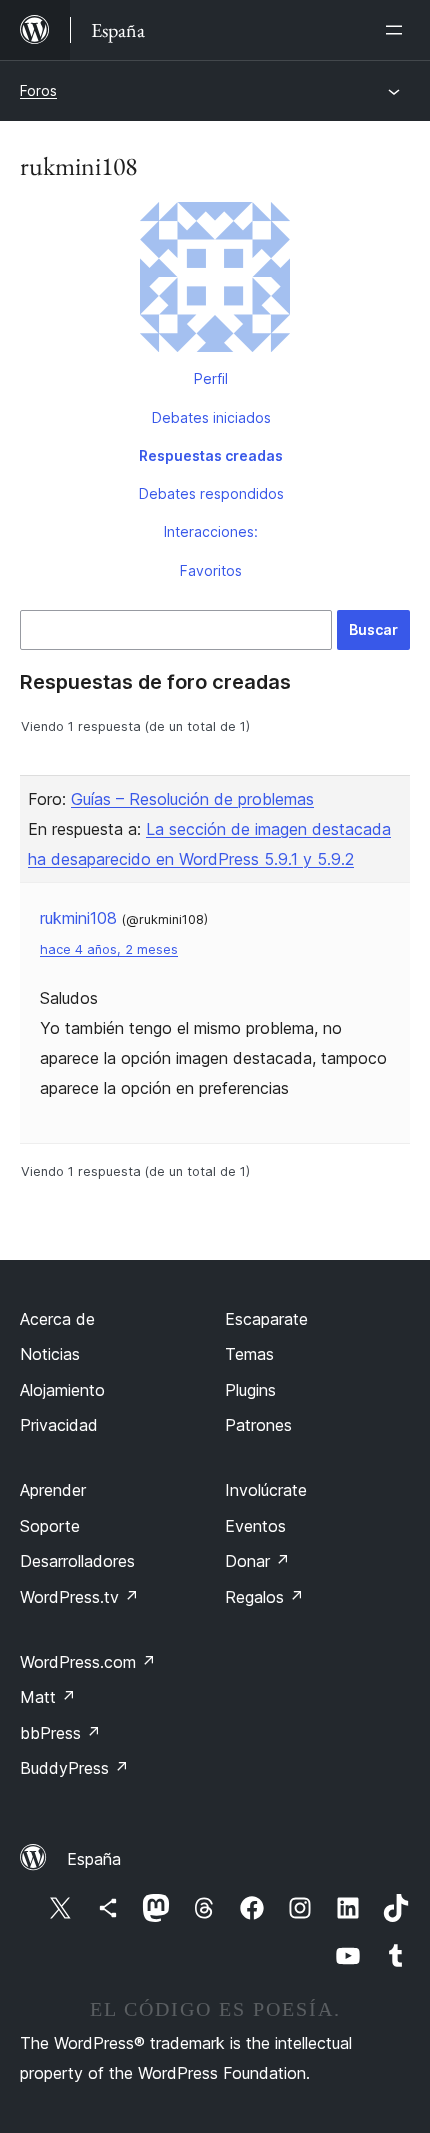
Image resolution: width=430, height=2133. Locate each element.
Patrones (258, 1425)
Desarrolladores (77, 1561)
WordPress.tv (79, 1597)
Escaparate (266, 1319)
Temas (249, 1354)
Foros (38, 90)
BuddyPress (74, 1768)
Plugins (250, 1390)
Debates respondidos (211, 493)
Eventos (255, 1526)
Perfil (211, 378)
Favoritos (211, 570)
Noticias (50, 1354)
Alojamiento (62, 1390)
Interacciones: (211, 531)
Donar (257, 1561)
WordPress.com (88, 1662)
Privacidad (59, 1425)
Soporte (50, 1526)
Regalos (264, 1597)
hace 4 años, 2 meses (109, 949)
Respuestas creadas (211, 455)
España (94, 1859)
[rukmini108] (215, 281)
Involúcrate (266, 1490)
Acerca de (57, 1319)
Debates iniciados (211, 417)
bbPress (60, 1733)
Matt (48, 1697)
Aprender (53, 1490)
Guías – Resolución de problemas (192, 799)
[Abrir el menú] (398, 30)
